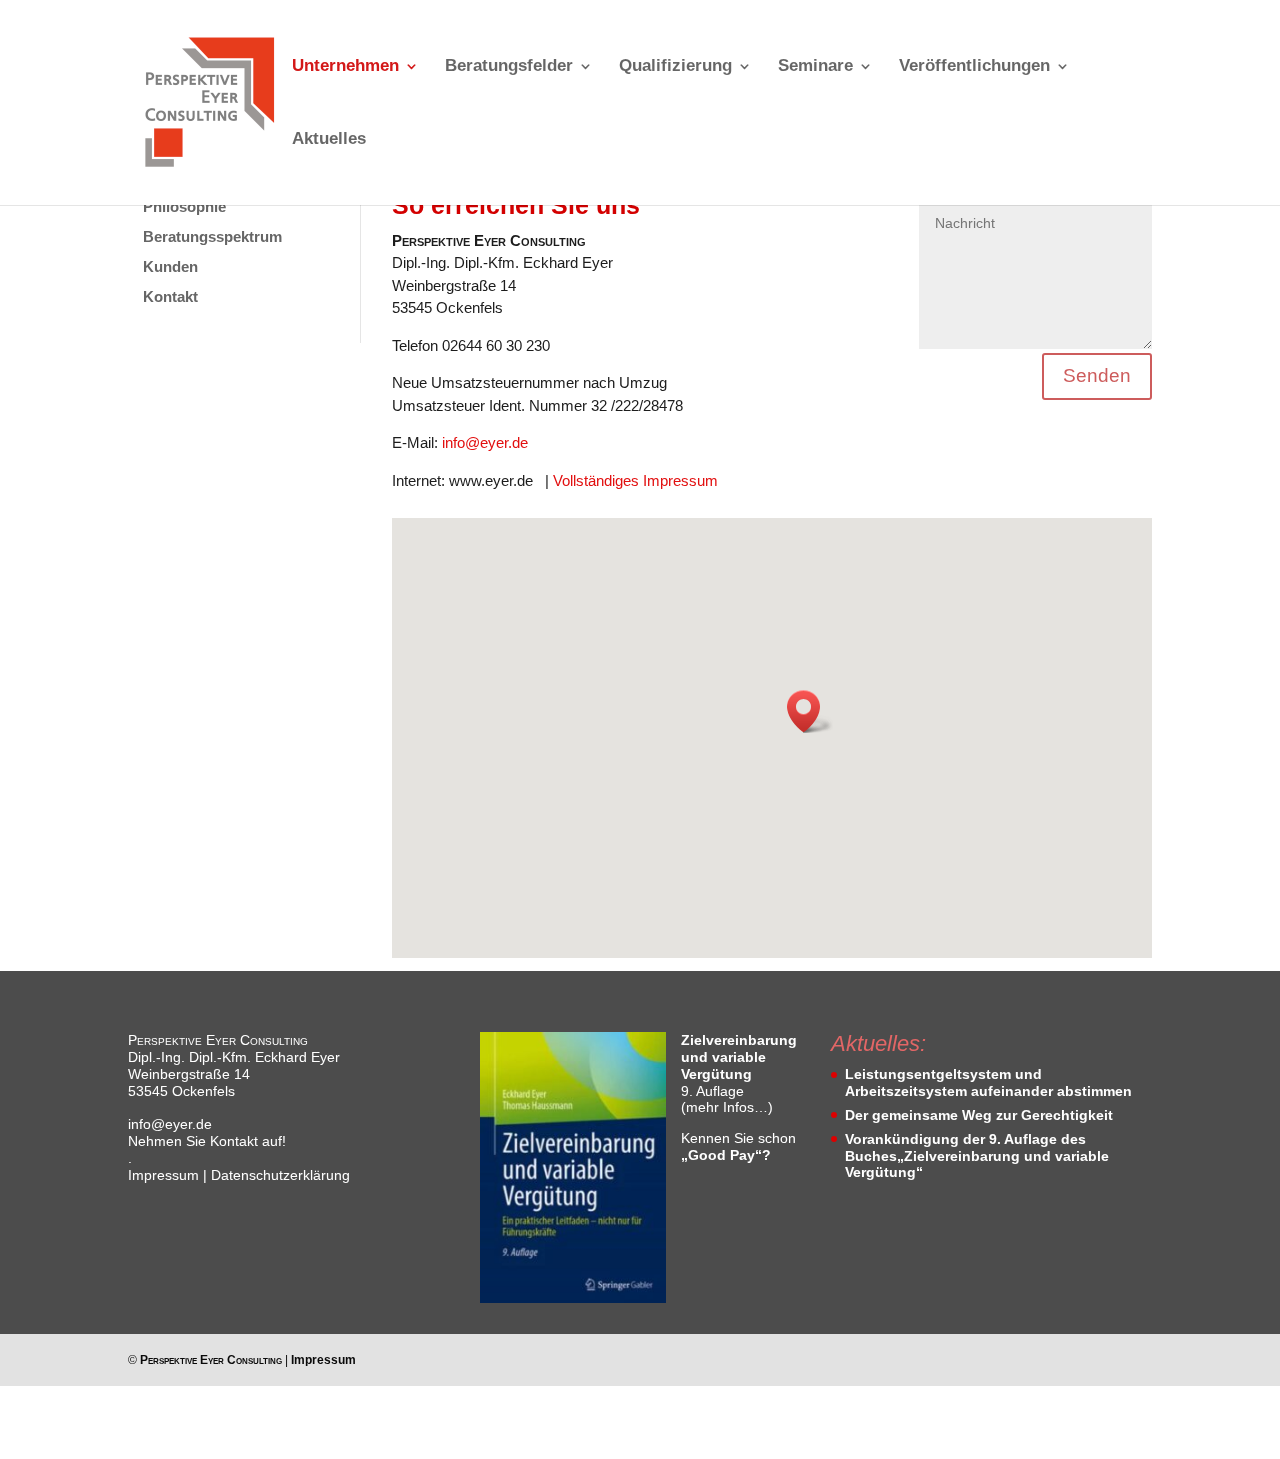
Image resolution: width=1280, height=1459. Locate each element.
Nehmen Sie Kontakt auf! (207, 1141)
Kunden (170, 266)
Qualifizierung (675, 67)
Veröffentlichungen (974, 67)
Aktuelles (329, 140)
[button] (810, 711)
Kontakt (170, 296)
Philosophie (184, 206)
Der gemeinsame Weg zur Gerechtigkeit (979, 1115)
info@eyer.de (485, 442)
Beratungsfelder (509, 67)
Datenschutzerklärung (280, 1175)
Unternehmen (345, 67)
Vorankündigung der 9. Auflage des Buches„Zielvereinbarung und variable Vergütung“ (977, 1156)
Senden (1097, 375)
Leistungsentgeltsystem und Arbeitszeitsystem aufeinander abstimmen (988, 1082)
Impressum (163, 1175)
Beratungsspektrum (212, 236)
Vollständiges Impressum (635, 480)
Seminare (815, 67)
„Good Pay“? (726, 1155)
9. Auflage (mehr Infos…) (739, 1073)
